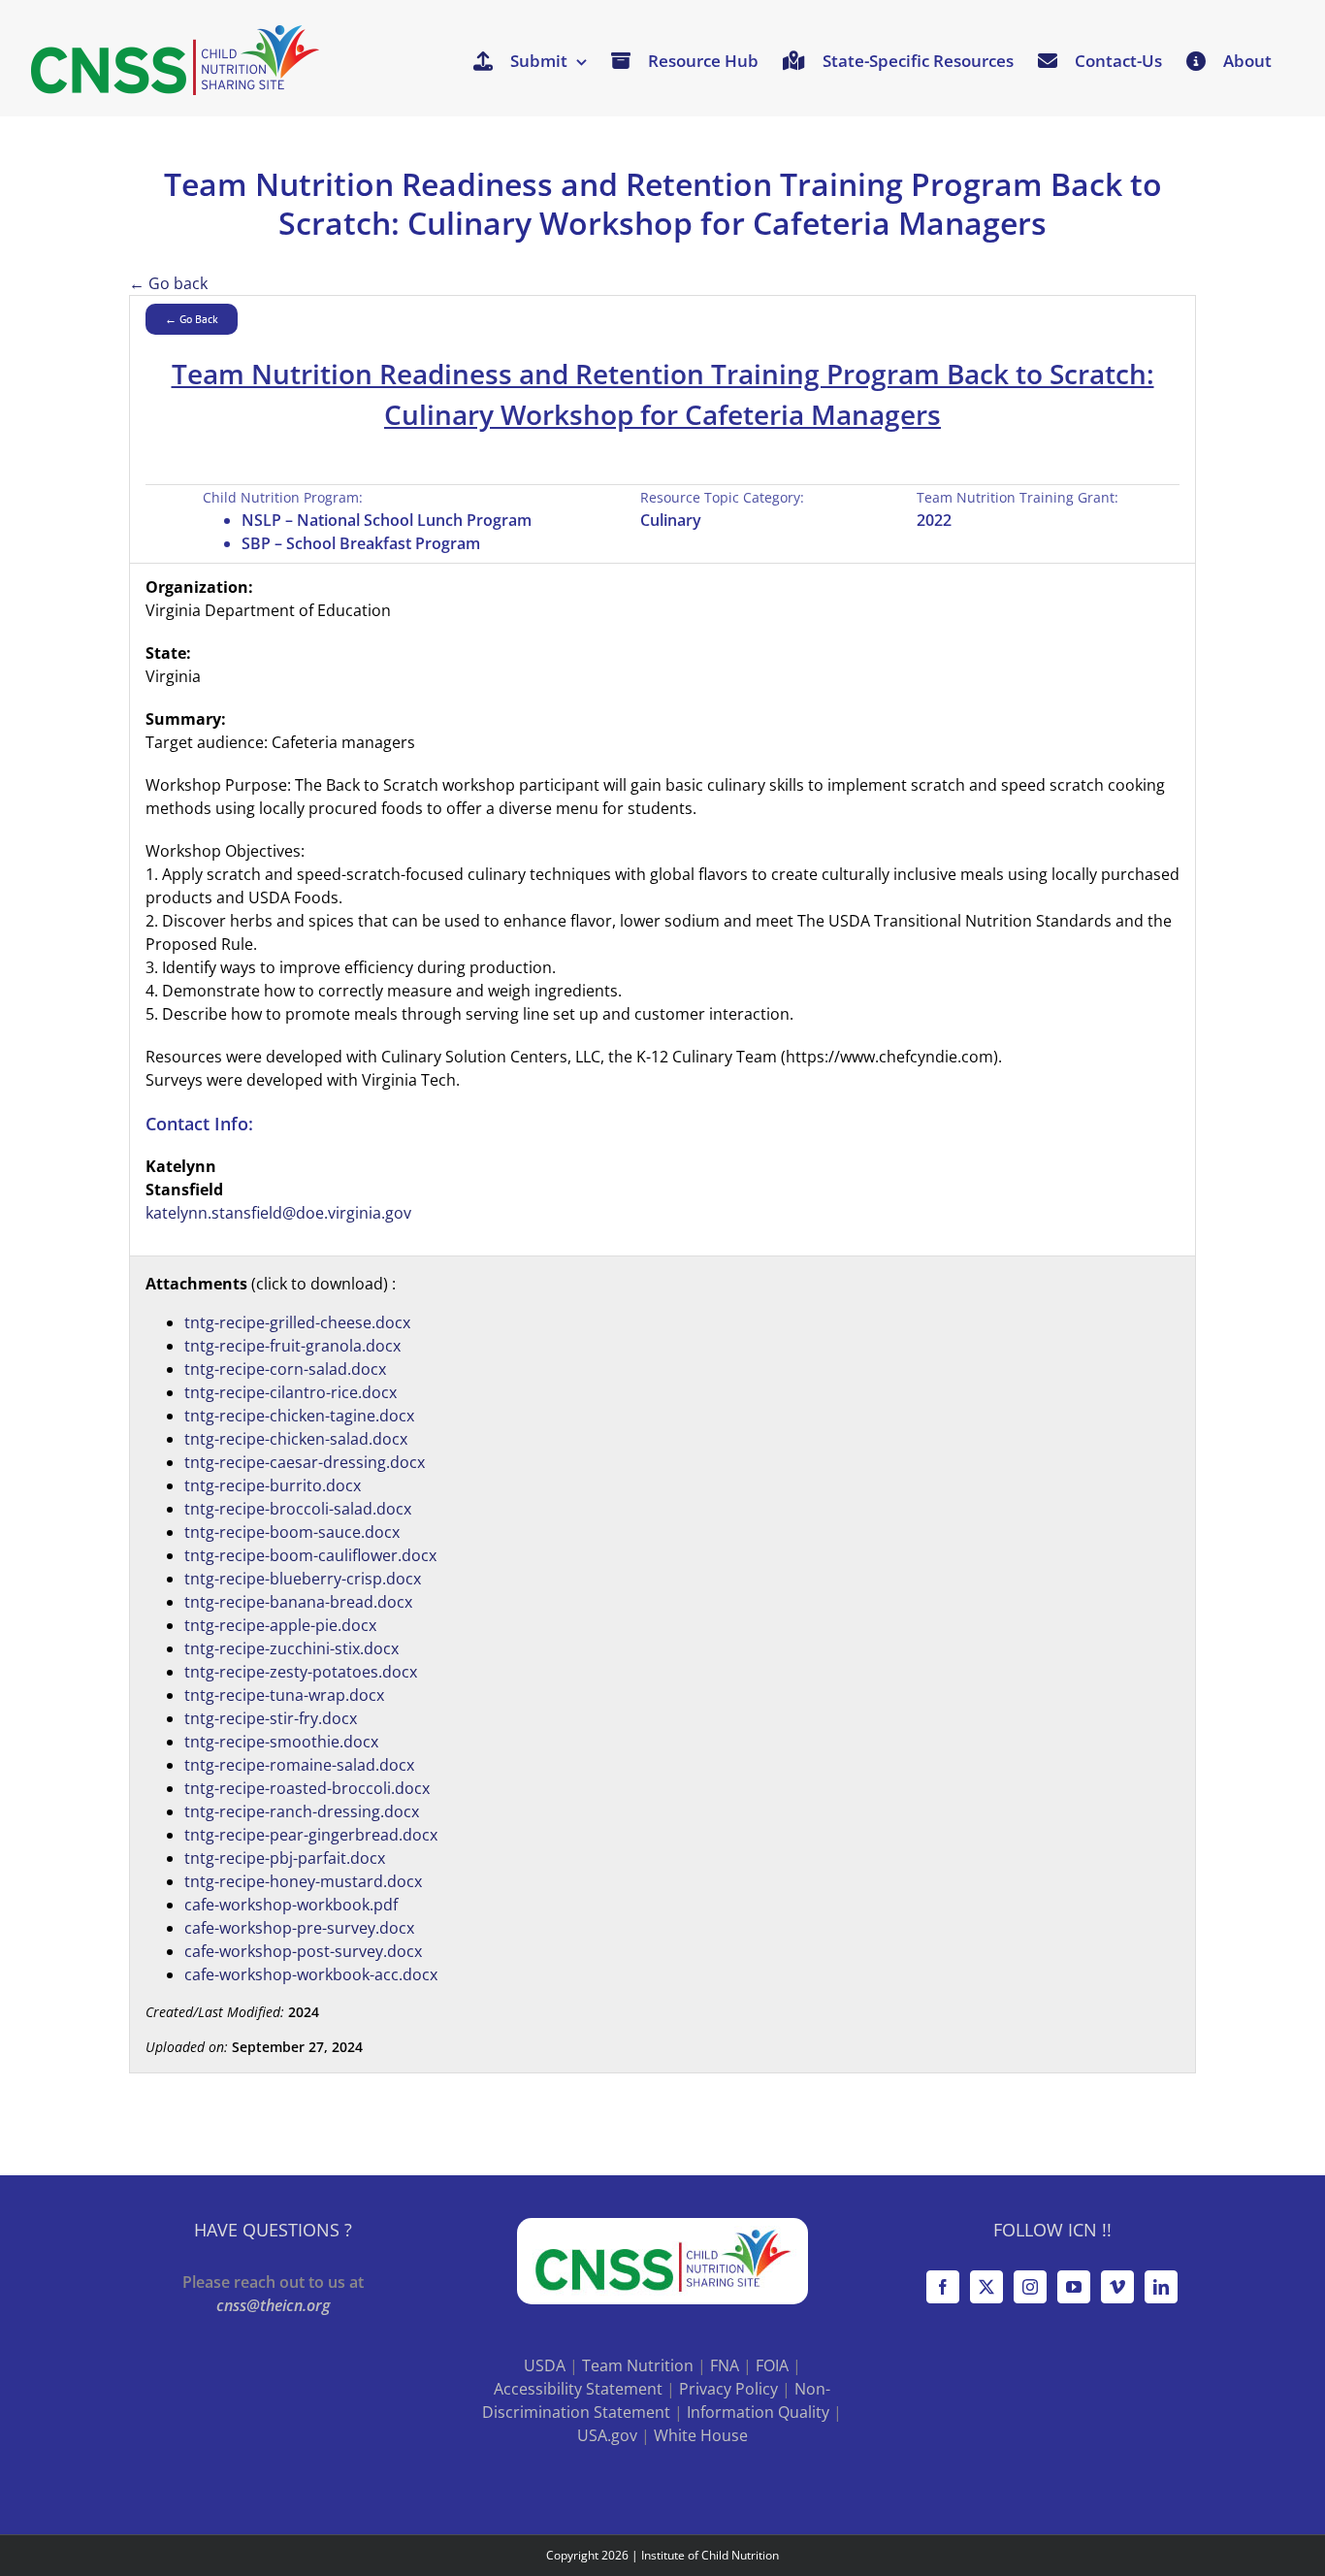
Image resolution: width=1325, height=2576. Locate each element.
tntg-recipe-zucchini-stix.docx (291, 1648)
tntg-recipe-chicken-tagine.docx (299, 1416)
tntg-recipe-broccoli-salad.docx (298, 1509)
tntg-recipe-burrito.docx (273, 1485)
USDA (545, 2365)
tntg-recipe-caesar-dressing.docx (305, 1462)
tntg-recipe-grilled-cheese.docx (297, 1322)
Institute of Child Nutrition (710, 2555)
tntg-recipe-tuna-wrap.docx (284, 1695)
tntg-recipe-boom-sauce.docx (292, 1532)
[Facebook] (943, 2287)
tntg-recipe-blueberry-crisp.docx (303, 1579)
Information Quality (758, 2412)
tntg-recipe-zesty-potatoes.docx (301, 1672)
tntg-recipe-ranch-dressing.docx (302, 1811)
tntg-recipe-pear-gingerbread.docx (311, 1835)
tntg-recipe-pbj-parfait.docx (285, 1858)
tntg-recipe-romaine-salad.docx (299, 1765)
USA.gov (607, 2435)
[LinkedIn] (1161, 2287)
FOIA (772, 2365)
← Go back (168, 283)
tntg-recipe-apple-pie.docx (280, 1625)
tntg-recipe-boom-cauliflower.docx (310, 1555)
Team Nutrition (638, 2365)
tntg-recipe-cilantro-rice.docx (291, 1392)
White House (701, 2435)
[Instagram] (1030, 2287)
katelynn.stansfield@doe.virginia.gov (278, 1213)
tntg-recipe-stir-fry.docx (271, 1718)
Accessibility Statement (578, 2389)
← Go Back (192, 319)
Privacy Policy (728, 2389)
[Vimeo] (1117, 2287)
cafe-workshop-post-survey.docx (303, 1951)
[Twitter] (986, 2287)
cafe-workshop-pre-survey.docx (299, 1928)
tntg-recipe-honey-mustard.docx (303, 1881)
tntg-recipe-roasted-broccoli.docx (307, 1788)
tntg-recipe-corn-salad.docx (285, 1369)
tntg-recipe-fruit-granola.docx (292, 1346)
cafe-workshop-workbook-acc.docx (311, 1974)
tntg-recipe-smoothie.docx (281, 1742)
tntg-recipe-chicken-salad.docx (296, 1439)
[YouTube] (1074, 2287)
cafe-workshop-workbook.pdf (291, 1905)
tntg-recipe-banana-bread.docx (298, 1602)
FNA (725, 2365)
